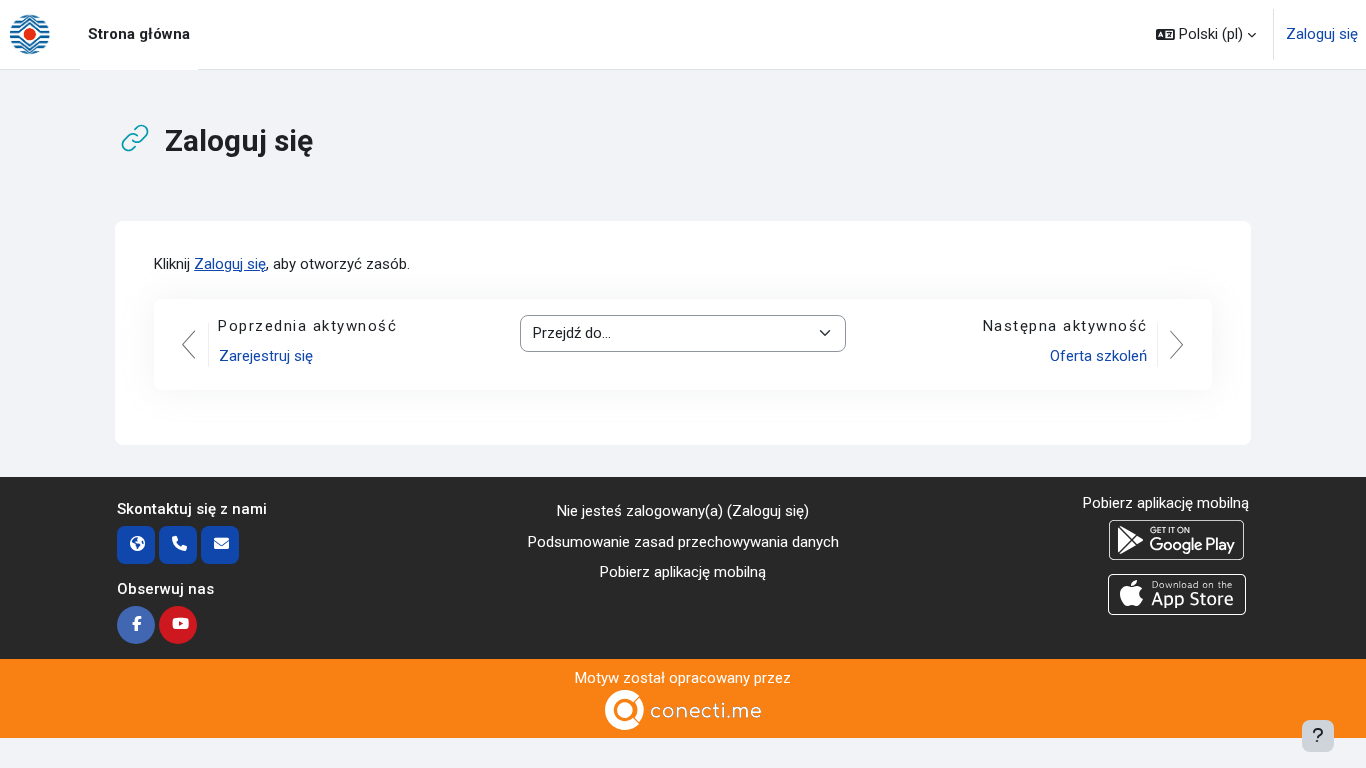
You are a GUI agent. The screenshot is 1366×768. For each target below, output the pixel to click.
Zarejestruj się (266, 356)
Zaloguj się (1322, 34)
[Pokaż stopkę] (1318, 736)
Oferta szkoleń (1098, 356)
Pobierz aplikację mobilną (683, 572)
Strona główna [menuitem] (139, 34)
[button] (1206, 34)
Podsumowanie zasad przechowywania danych (683, 542)
